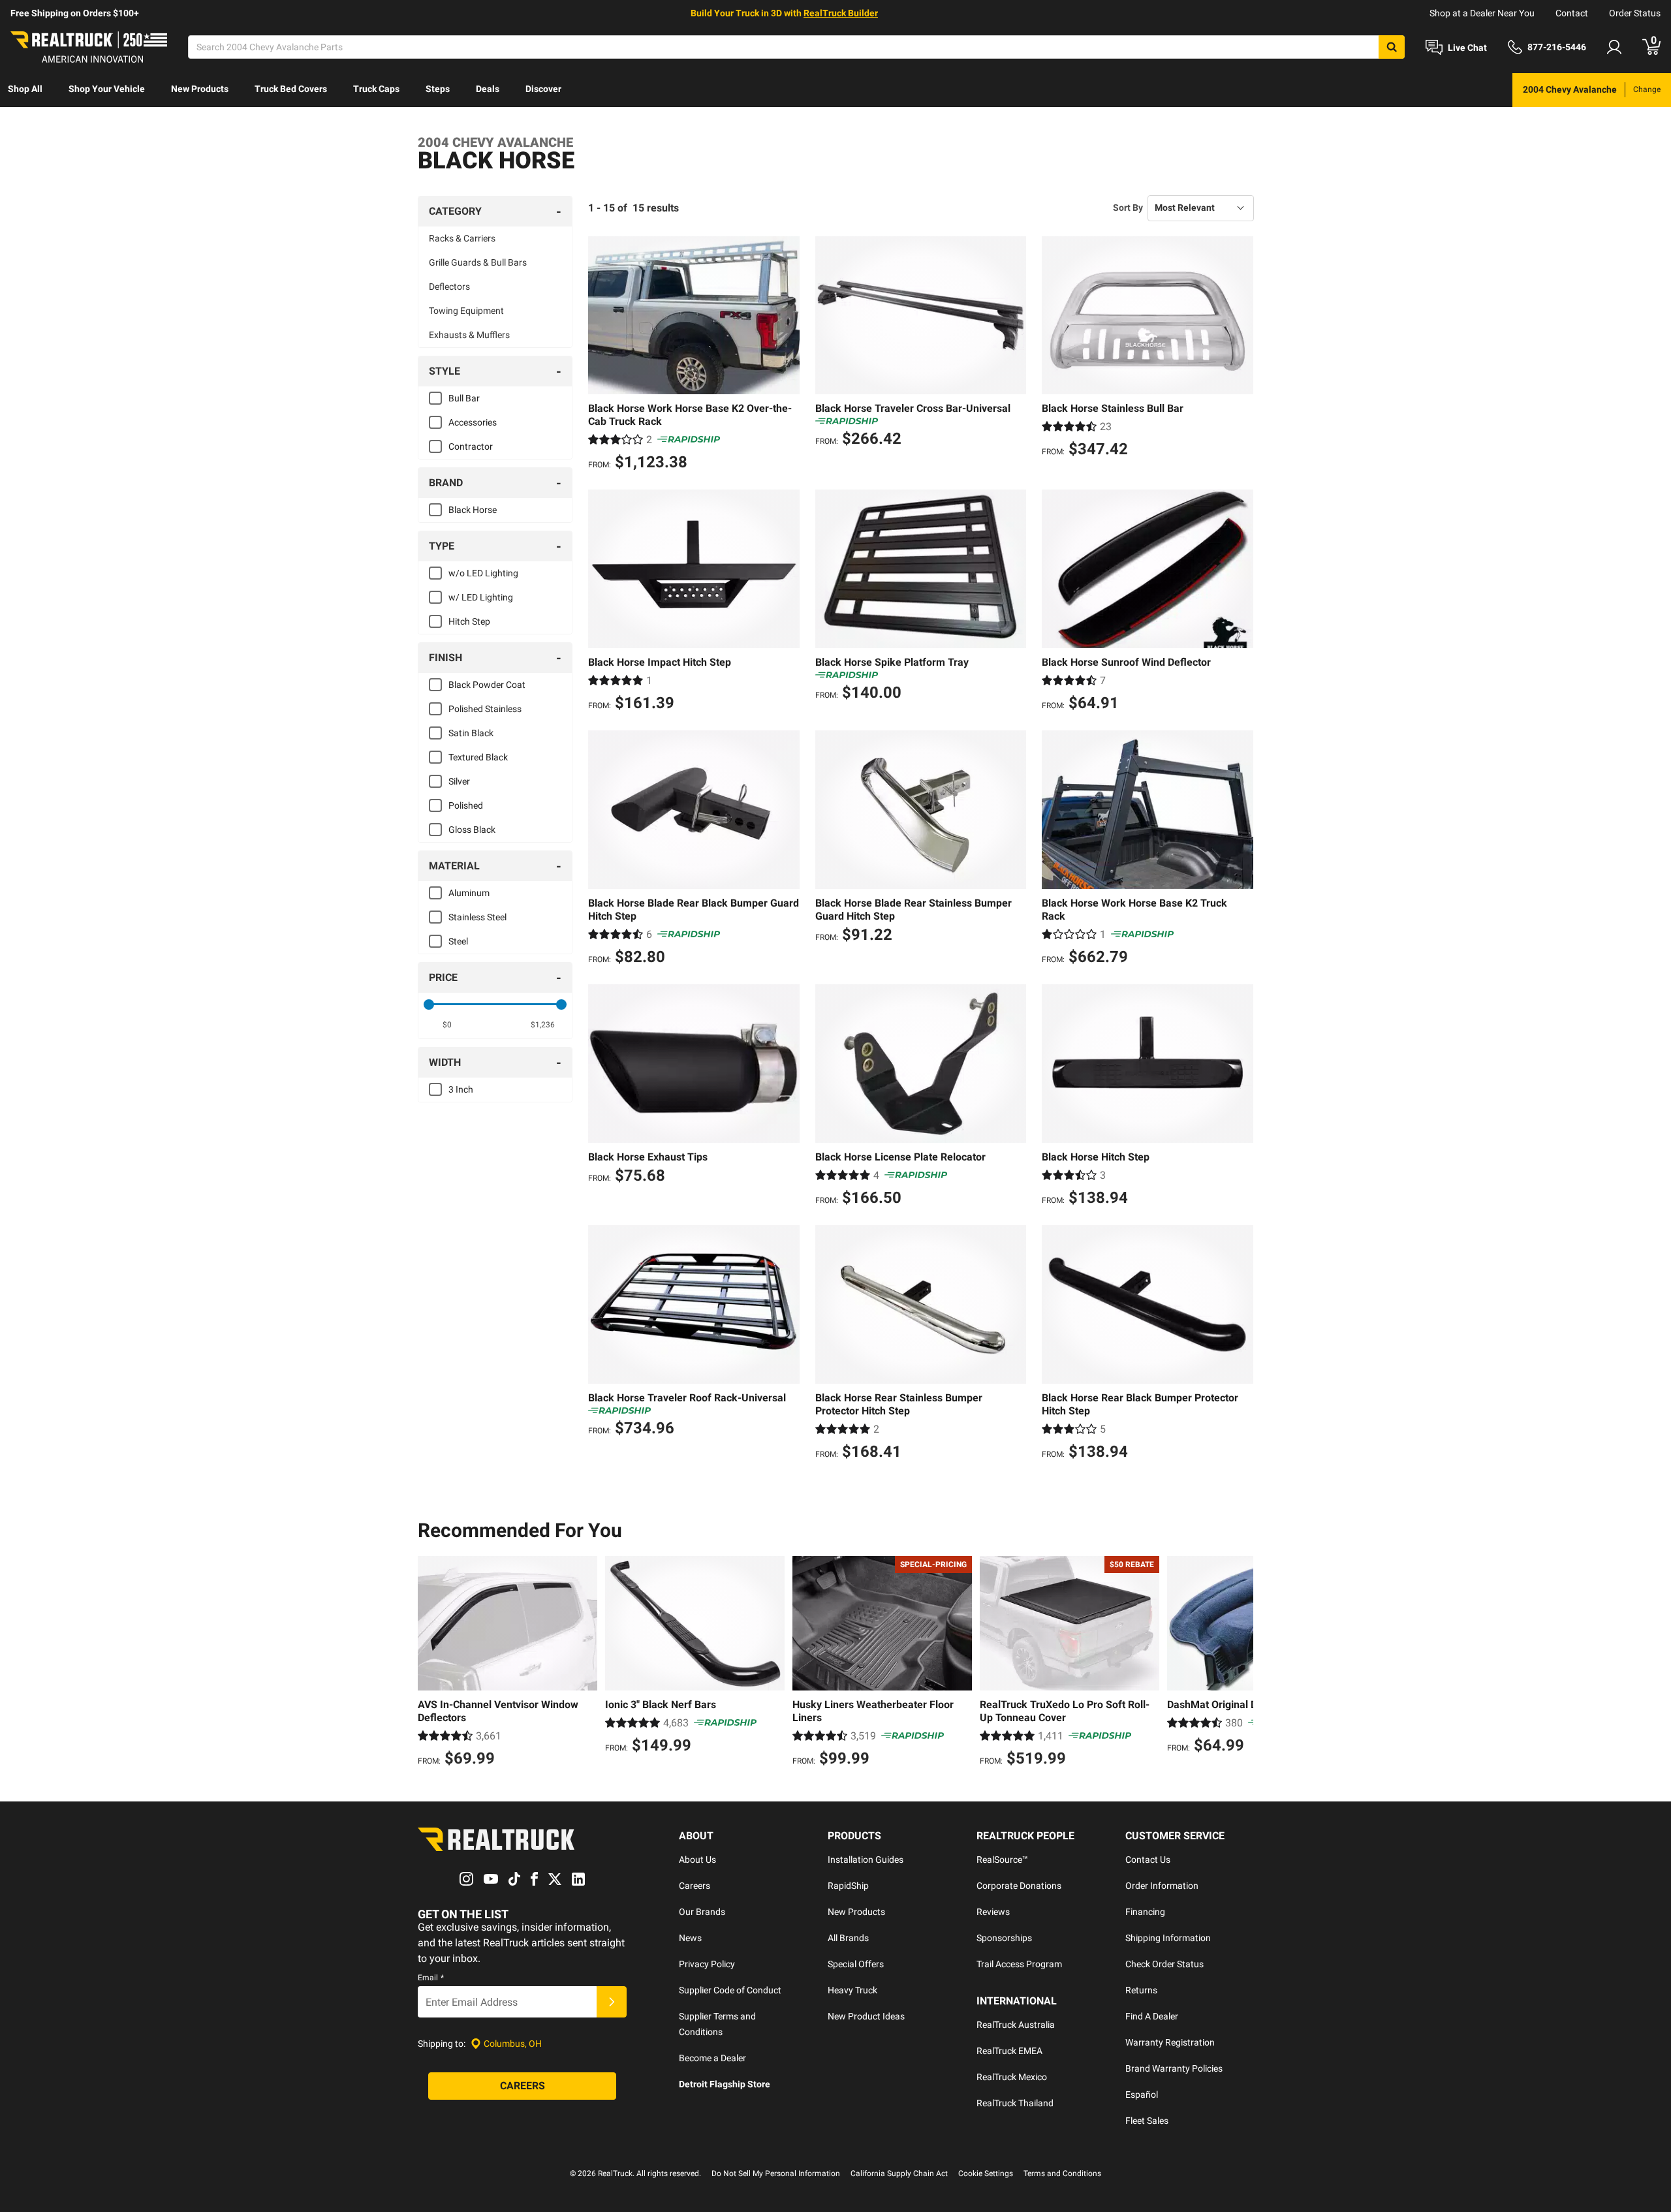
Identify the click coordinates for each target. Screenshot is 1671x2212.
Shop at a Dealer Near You (1482, 13)
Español (1142, 2095)
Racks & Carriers (462, 238)
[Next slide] (1240, 1663)
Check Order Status (1164, 1964)
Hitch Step (469, 621)
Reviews (993, 1912)
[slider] (429, 1005)
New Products (200, 89)
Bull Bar (464, 398)
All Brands (848, 1938)
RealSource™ (1002, 1860)
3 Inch (461, 1089)
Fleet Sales (1147, 2121)
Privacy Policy (707, 1964)
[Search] (1392, 47)
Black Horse (473, 510)
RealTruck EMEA (1009, 2051)
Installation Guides (866, 1860)
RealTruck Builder (841, 13)
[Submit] (612, 2002)
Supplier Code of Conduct (730, 1990)
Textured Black (478, 757)
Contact (1572, 13)
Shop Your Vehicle (107, 89)
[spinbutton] (447, 1025)
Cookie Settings (986, 2173)
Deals (488, 89)
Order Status (1635, 13)
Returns (1141, 1990)
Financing (1145, 1912)
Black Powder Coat (487, 685)
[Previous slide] (431, 1663)
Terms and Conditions (1062, 2173)
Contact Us (1148, 1860)
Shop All (25, 89)
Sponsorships (1004, 1938)
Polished (466, 805)
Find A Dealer (1152, 2016)
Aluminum (469, 893)
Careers (695, 1886)
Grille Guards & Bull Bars (478, 262)
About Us (697, 1860)
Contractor (471, 446)
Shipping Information (1168, 1938)
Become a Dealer (712, 2058)
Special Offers (856, 1964)
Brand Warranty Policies (1174, 2068)
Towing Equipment (466, 311)
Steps (438, 89)
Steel (458, 941)
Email (431, 1978)
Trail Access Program (1019, 1964)
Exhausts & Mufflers (469, 335)
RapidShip (848, 1886)
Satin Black (471, 733)
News (690, 1938)
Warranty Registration (1170, 2042)
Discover (543, 89)
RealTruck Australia (1016, 2025)
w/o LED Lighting (483, 573)
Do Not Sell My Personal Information (776, 2173)
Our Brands (702, 1912)
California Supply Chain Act (899, 2173)
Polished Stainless (485, 709)
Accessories (473, 422)
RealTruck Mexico (1012, 2077)
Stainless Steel (477, 917)
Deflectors (449, 287)
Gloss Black (472, 830)
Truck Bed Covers (291, 89)
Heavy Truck (852, 1990)
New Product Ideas (866, 2016)
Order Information (1162, 1886)
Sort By (1128, 208)
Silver (459, 781)
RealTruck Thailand (1015, 2103)
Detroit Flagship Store (725, 2084)
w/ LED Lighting (481, 597)
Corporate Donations (1019, 1886)
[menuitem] (25, 90)
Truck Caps (376, 89)
